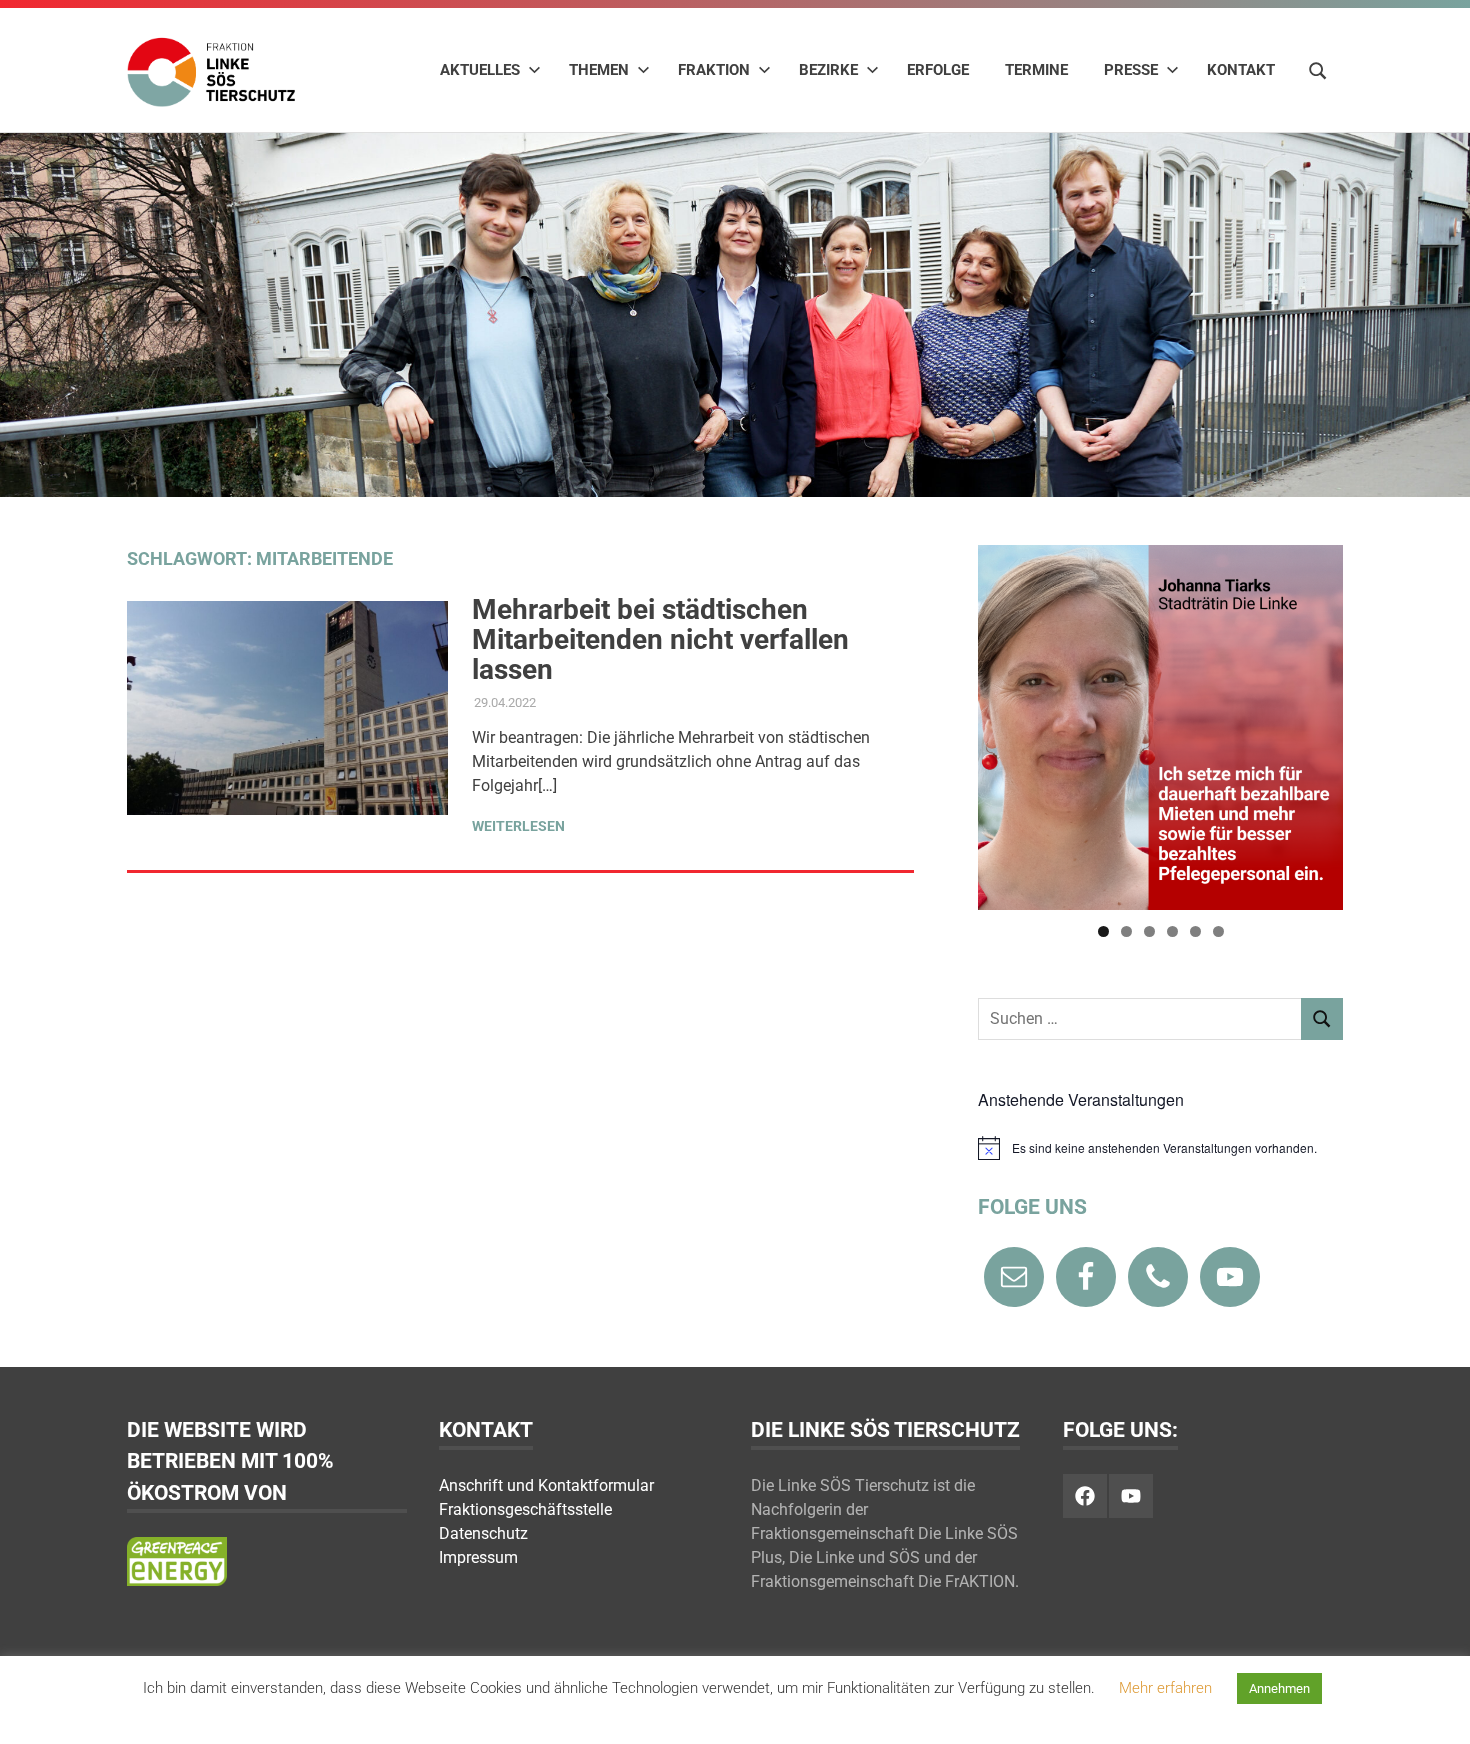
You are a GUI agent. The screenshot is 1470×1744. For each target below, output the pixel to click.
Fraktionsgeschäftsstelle (525, 1509)
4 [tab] (1172, 931)
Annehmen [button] (1279, 1688)
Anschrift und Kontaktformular (546, 1485)
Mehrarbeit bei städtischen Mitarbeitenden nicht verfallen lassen (660, 639)
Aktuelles (480, 70)
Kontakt (1241, 70)
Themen (599, 70)
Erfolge (938, 70)
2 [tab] (1126, 931)
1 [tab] (1103, 931)
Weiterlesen (518, 826)
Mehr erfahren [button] (1165, 1688)
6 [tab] (1218, 931)
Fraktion (714, 70)
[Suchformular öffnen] (1318, 69)
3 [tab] (1149, 931)
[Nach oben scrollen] (1434, 1708)
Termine (1036, 70)
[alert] (1160, 1148)
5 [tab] (1195, 931)
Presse (1131, 70)
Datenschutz (483, 1533)
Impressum (478, 1557)
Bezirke (828, 70)
